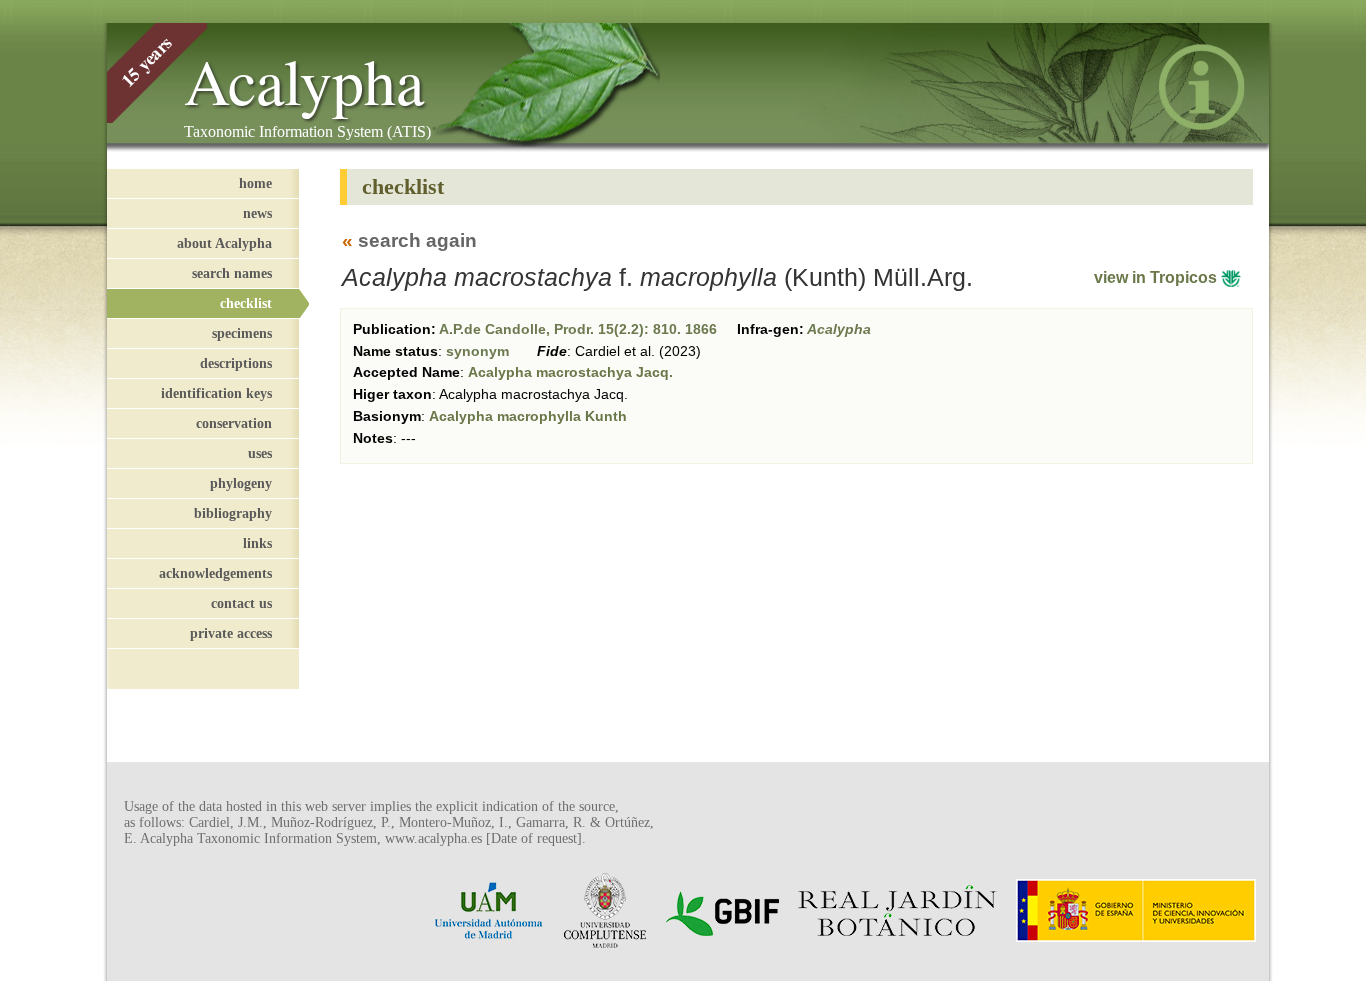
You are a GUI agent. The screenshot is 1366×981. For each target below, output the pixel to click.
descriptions (236, 363)
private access (231, 633)
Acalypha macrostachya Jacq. (570, 372)
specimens (242, 333)
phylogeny (241, 483)
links (257, 543)
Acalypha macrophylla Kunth (528, 416)
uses (260, 453)
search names (232, 273)
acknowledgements (215, 573)
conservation (234, 423)
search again (417, 240)
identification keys (216, 393)
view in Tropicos (1157, 277)
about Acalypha (224, 243)
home (255, 183)
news (257, 213)
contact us (241, 603)
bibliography (233, 513)
